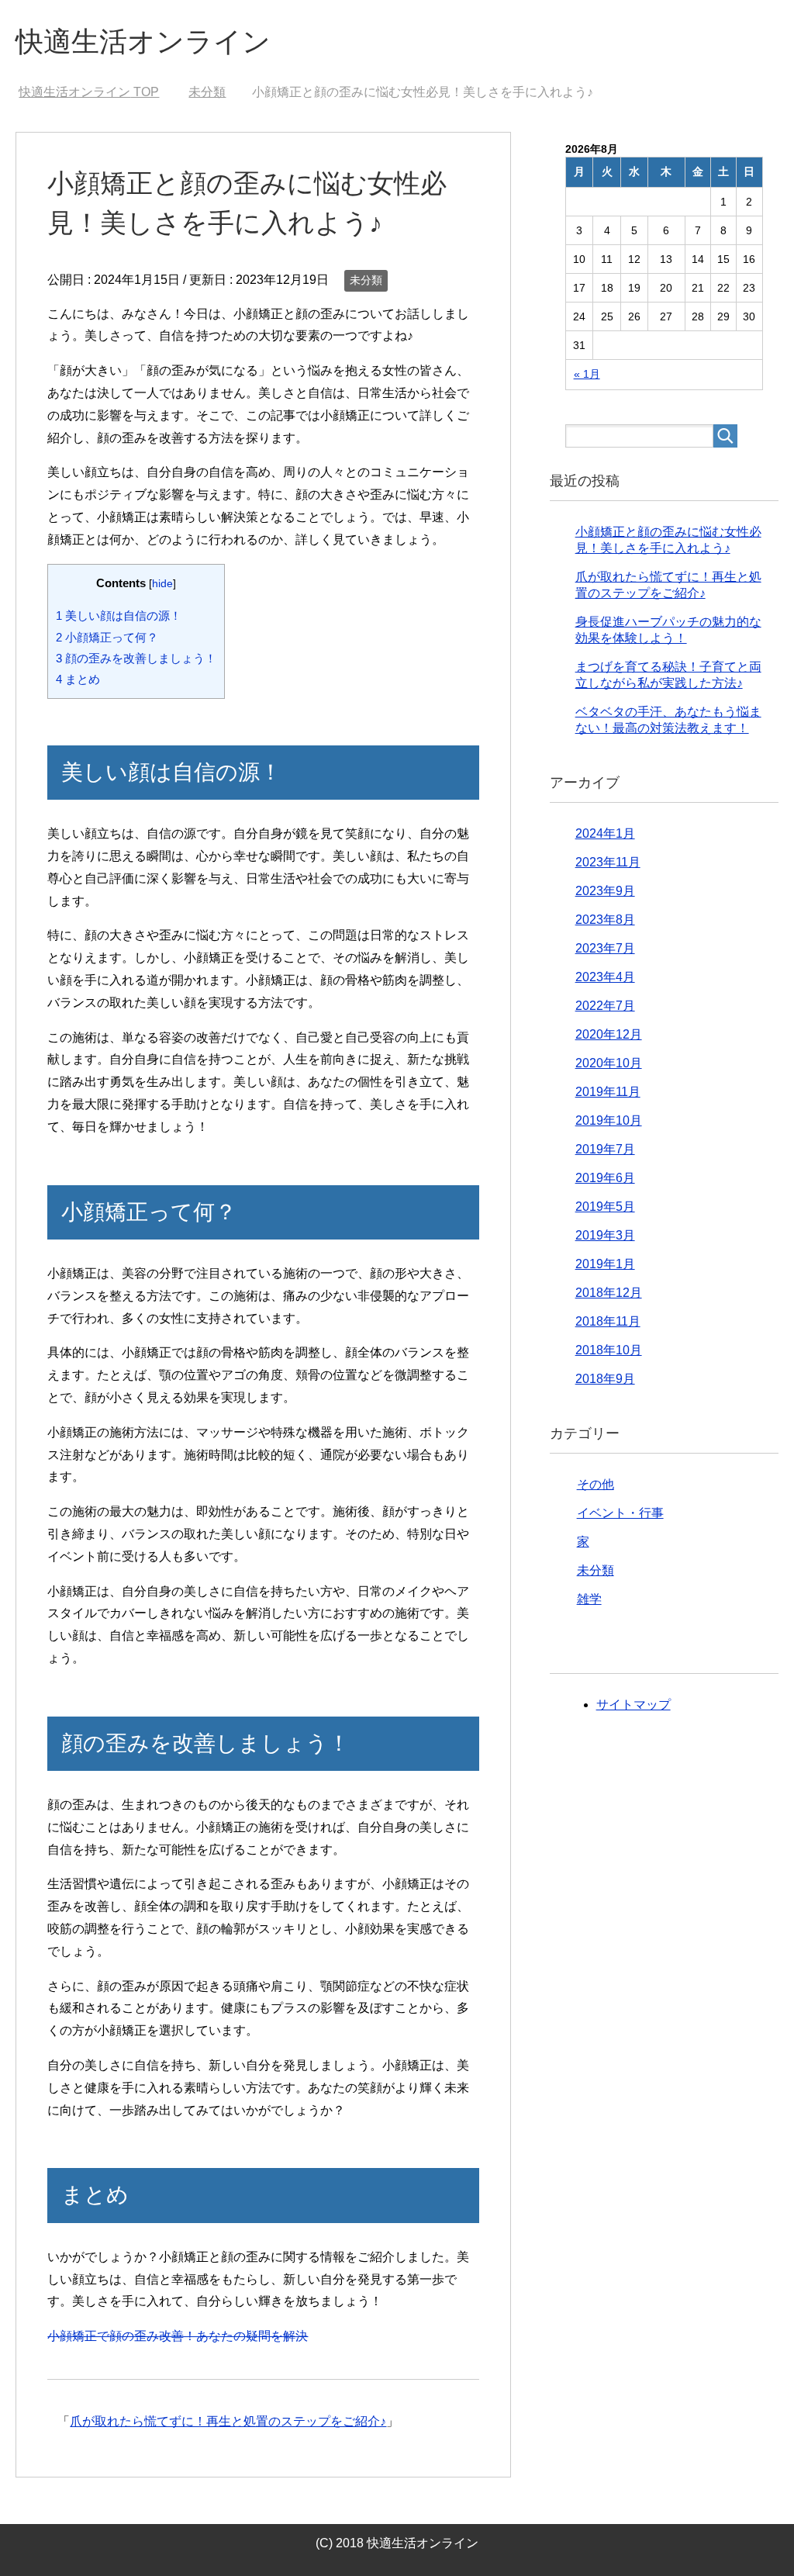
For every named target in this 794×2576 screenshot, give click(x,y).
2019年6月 (605, 1178)
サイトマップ (633, 1705)
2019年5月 (605, 1207)
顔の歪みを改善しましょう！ (136, 658)
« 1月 (587, 374)
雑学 (589, 1599)
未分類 (366, 280)
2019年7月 (605, 1149)
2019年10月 (609, 1120)
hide (162, 584)
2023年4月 (605, 977)
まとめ (78, 679)
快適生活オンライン (143, 41)
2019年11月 (608, 1092)
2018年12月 (609, 1293)
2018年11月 (608, 1321)
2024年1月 (605, 833)
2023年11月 (608, 862)
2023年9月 (605, 891)
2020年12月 (609, 1034)
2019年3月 (605, 1235)
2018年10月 (609, 1350)
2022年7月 (605, 1006)
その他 (595, 1484)
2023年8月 (605, 920)
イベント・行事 (620, 1513)
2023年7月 (605, 948)
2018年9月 (605, 1379)
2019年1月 (605, 1264)
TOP (89, 92)
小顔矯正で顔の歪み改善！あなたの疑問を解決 (178, 2336)
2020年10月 (609, 1063)
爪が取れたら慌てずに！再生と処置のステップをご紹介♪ (228, 2421)
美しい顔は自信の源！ (119, 615)
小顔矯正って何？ (107, 637)
